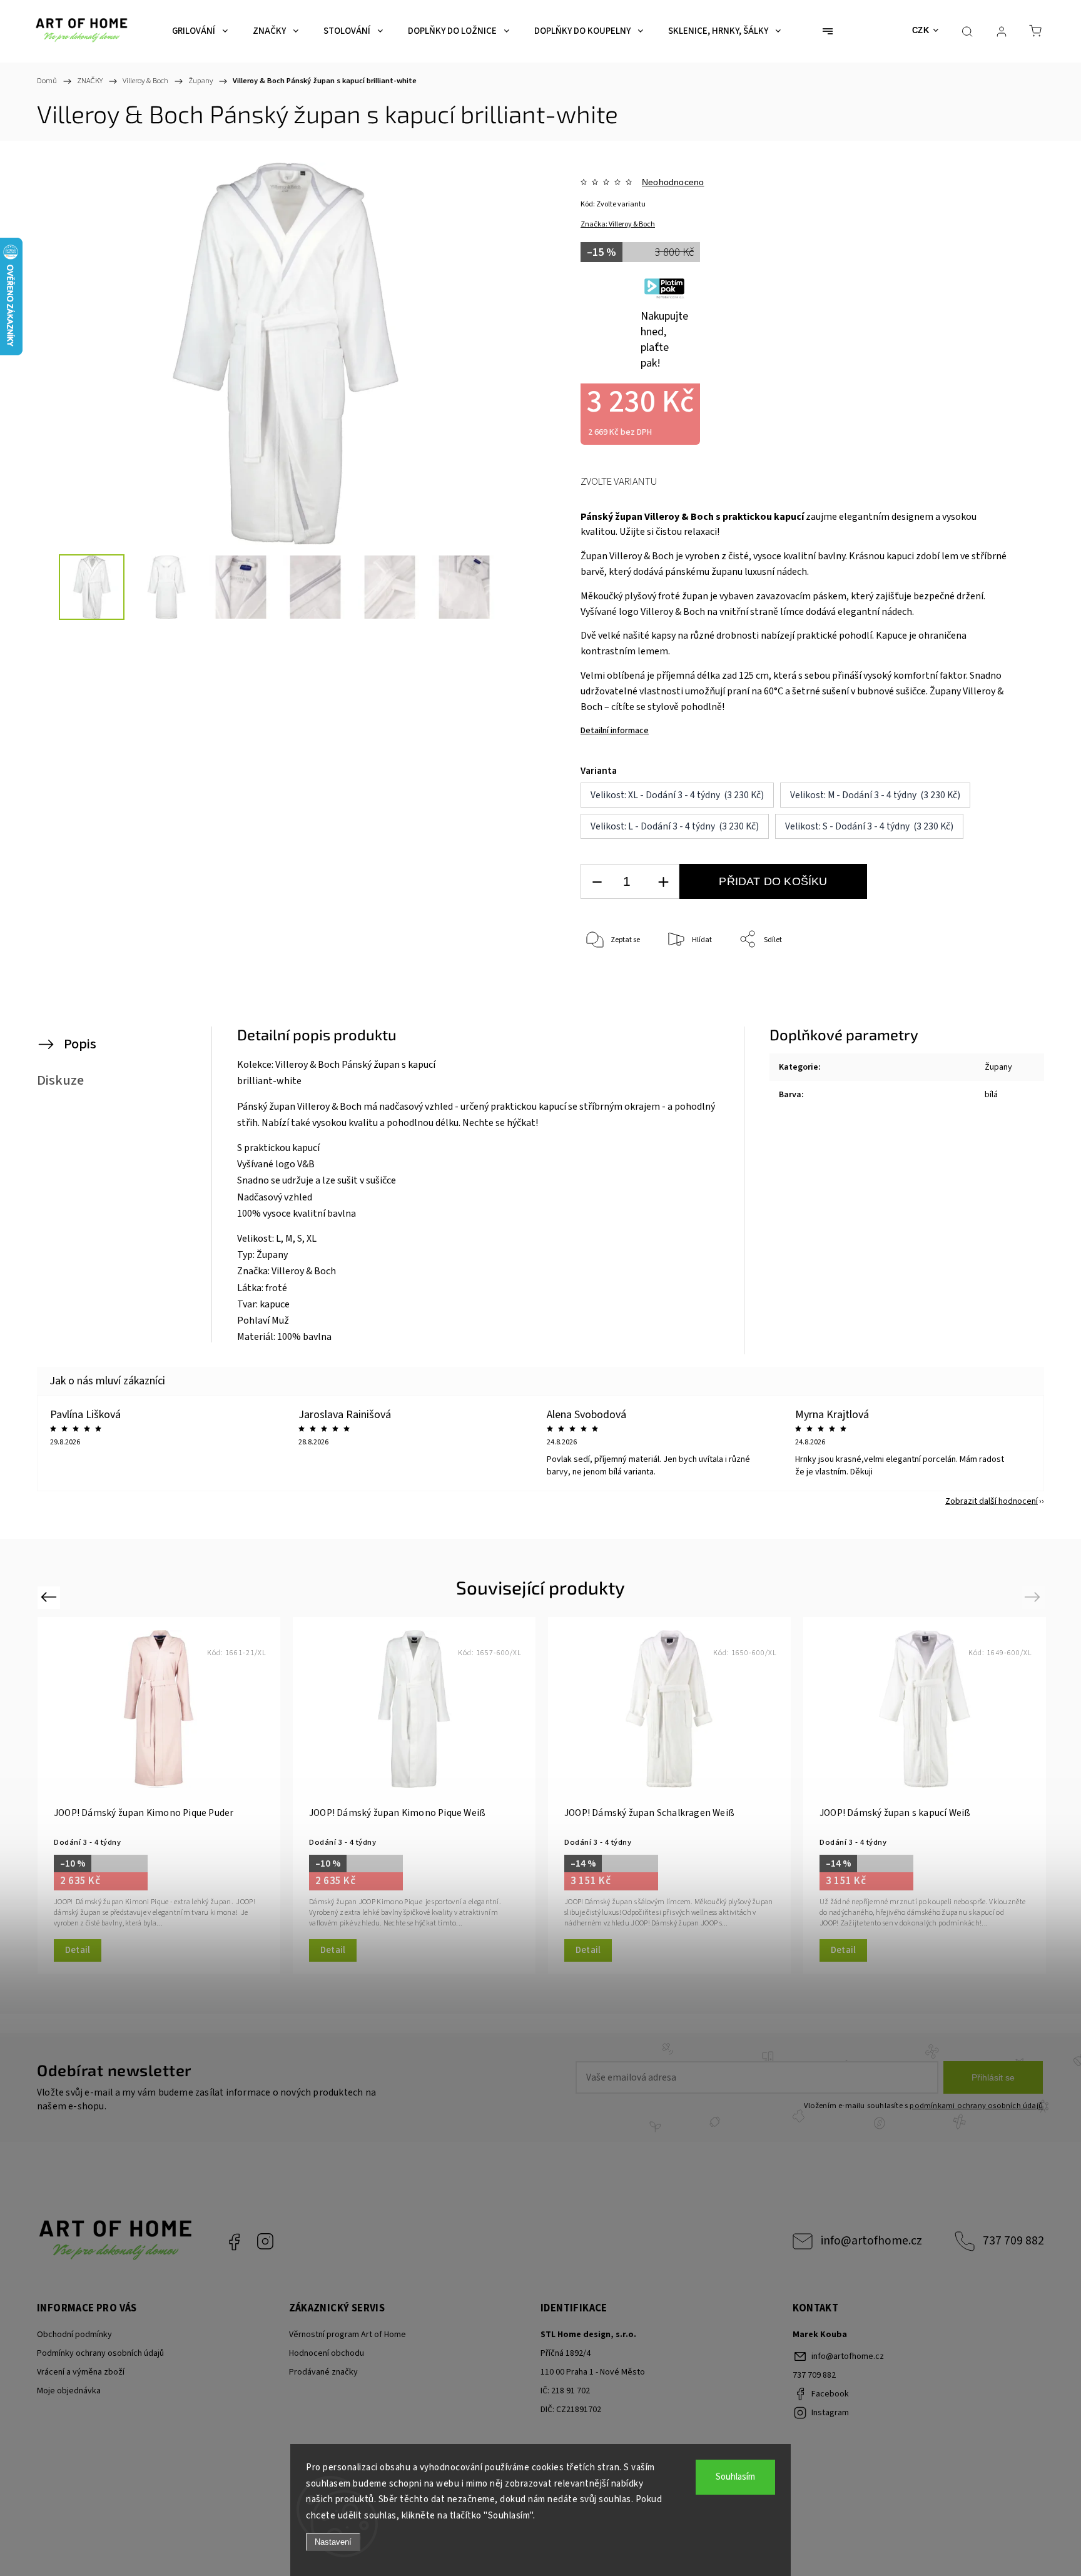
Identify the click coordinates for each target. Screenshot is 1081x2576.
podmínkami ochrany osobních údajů (976, 2106)
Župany (998, 1067)
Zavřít (984, 981)
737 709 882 (1013, 2241)
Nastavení (333, 2542)
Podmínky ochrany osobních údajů (100, 2353)
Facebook (234, 2241)
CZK (921, 30)
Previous (50, 1597)
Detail (78, 1950)
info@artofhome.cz (871, 2241)
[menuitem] (200, 31)
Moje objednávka (69, 2391)
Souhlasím (735, 2477)
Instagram (265, 2241)
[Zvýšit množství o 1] (663, 882)
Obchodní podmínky (74, 2335)
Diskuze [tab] (60, 1080)
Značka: (618, 224)
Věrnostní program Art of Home (348, 2335)
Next (1034, 1597)
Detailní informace (615, 731)
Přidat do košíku (773, 881)
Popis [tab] (80, 1044)
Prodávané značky (323, 2372)
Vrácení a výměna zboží (81, 2372)
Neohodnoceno (673, 182)
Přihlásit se (993, 2077)
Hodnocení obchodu (327, 2353)
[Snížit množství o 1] (597, 882)
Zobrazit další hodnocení (992, 1501)
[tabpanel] (159, 1795)
